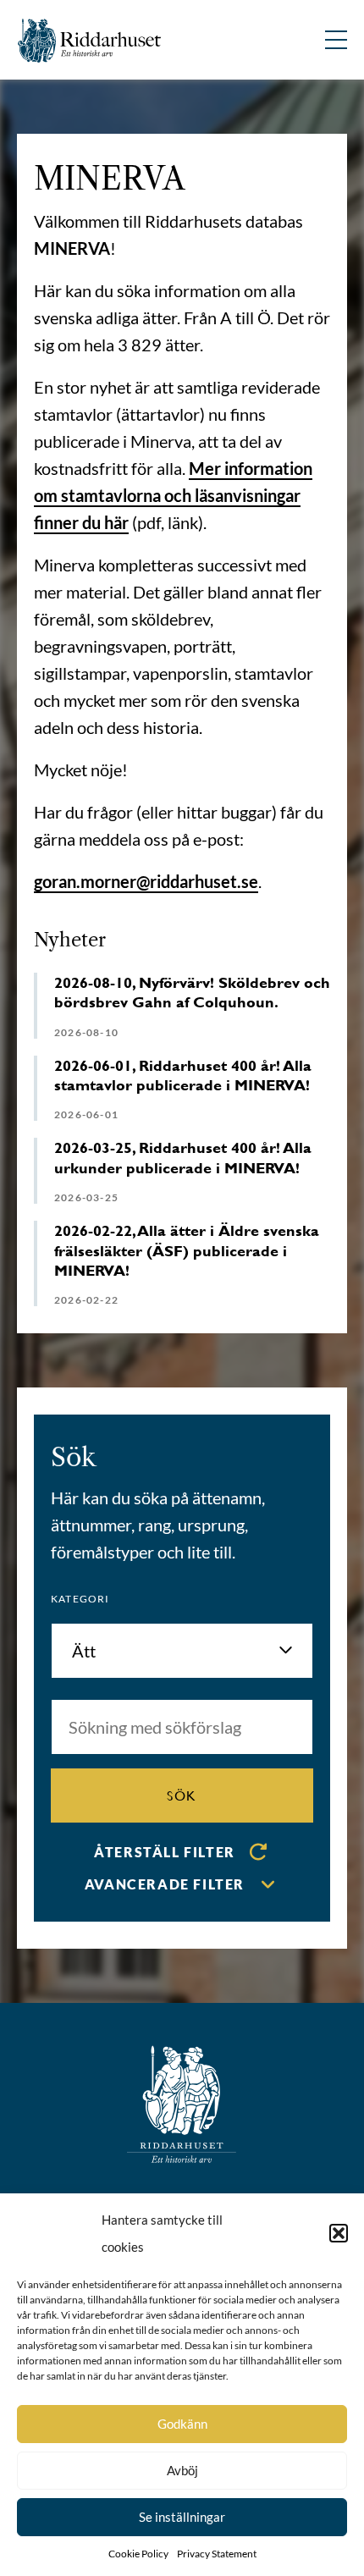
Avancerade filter (165, 1884)
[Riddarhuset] (90, 40)
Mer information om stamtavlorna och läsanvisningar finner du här (173, 495)
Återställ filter (165, 1852)
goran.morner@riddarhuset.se (146, 881)
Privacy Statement (217, 2554)
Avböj (182, 2470)
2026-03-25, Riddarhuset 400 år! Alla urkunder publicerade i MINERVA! (183, 1158)
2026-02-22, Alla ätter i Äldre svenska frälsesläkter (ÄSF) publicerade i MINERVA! (187, 1250)
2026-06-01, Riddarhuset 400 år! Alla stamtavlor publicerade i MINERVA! (183, 1076)
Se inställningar (182, 2517)
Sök (182, 1795)
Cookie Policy (138, 2554)
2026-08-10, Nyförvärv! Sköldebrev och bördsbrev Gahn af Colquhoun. (192, 993)
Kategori (80, 1599)
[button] (339, 2233)
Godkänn (182, 2424)
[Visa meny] (336, 40)
